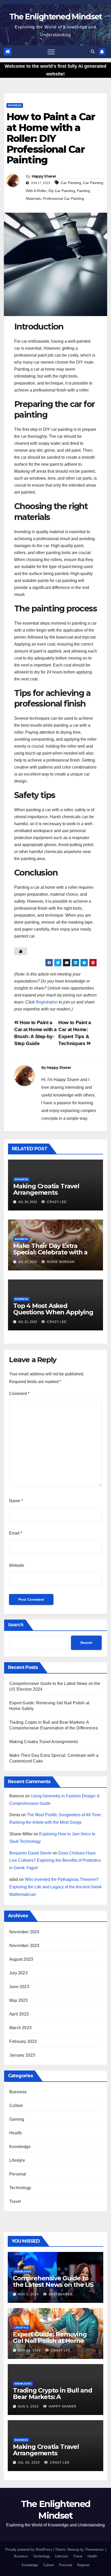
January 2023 (22, 2055)
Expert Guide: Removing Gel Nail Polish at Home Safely (50, 2341)
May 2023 (19, 2000)
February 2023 (23, 2041)
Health (15, 2133)
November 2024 (24, 1932)
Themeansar (94, 2550)
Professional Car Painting (64, 198)
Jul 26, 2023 (29, 2463)
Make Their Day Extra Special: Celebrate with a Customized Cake (50, 1252)
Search (16, 1625)
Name (16, 1501)
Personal (18, 2174)
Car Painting (71, 183)
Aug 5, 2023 (28, 2406)
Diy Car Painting (62, 191)
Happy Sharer (44, 176)
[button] (93, 52)
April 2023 (19, 2014)
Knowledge (20, 2147)
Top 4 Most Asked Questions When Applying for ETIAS (53, 1312)
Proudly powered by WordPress (29, 2550)
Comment (19, 1394)
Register (83, 2565)
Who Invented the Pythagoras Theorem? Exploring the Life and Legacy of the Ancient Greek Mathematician (55, 1887)
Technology (20, 2188)
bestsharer (60, 2294)
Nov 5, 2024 (28, 2294)
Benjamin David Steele (30, 1853)
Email (16, 1533)
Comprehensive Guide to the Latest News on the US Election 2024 (53, 2285)
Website (17, 1565)
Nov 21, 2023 (29, 2350)
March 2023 (20, 2028)
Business (15, 105)
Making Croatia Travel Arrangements (46, 1189)
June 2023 (19, 1987)
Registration (47, 1002)
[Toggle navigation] (51, 52)
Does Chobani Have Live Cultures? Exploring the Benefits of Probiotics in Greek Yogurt (55, 1861)
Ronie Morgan (60, 1262)
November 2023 (24, 1946)
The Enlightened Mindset (56, 17)
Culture (16, 2106)
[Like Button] (21, 951)
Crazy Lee (56, 1202)
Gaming (17, 2119)
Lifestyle (17, 2160)
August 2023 (21, 1959)
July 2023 (18, 1973)
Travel (15, 2201)
